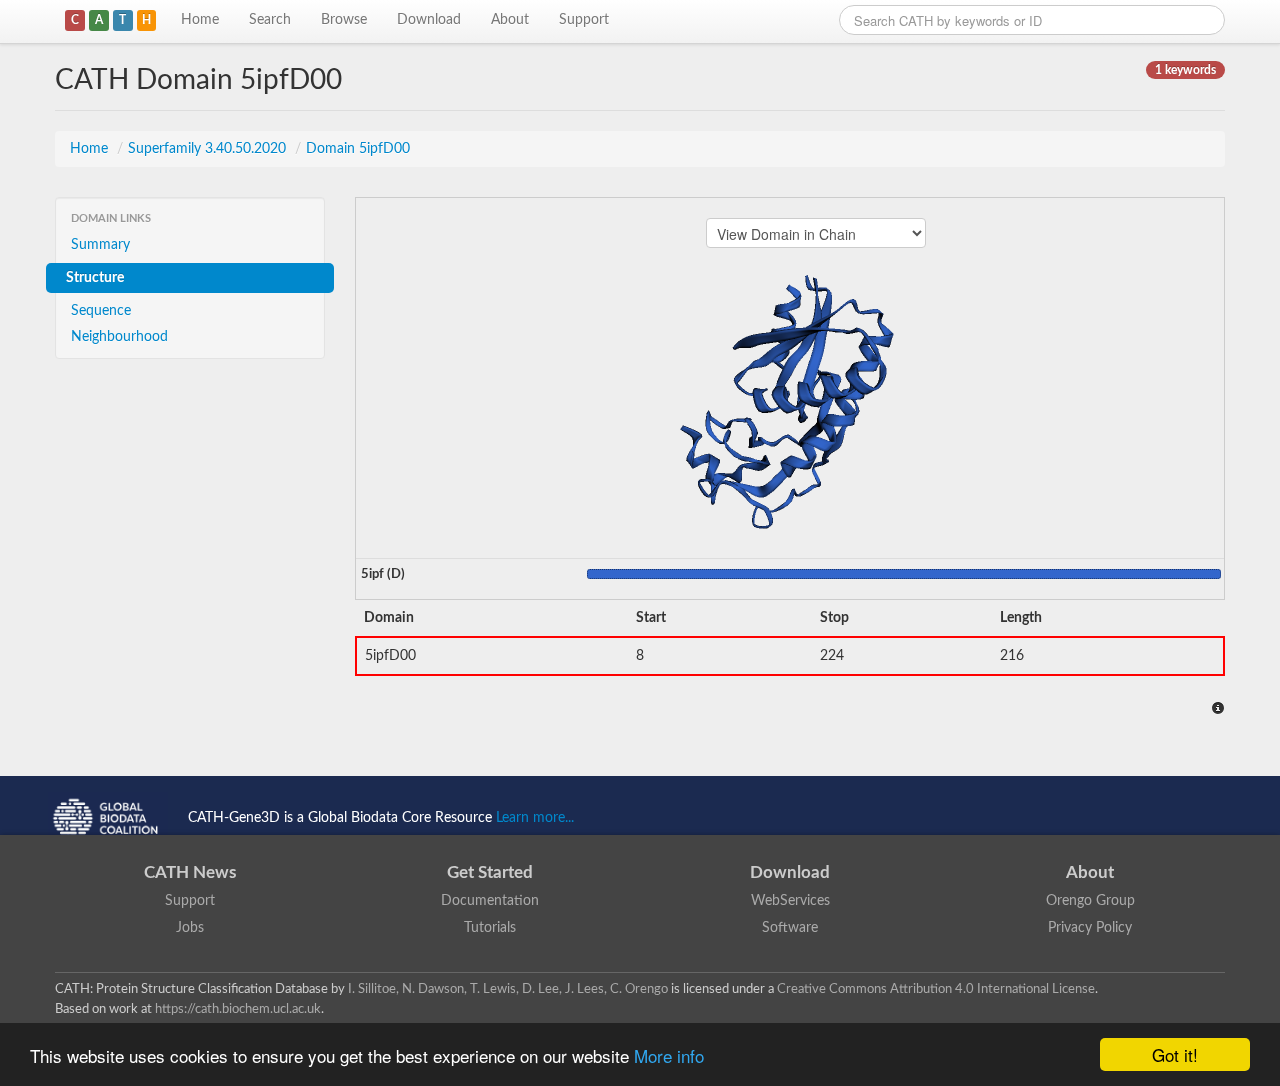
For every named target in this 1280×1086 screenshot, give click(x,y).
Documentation (490, 901)
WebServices (790, 901)
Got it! (1175, 1054)
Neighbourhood (119, 337)
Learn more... (535, 818)
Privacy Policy (1090, 928)
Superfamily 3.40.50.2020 (209, 149)
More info (669, 1055)
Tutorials (490, 928)
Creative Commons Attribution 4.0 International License (936, 989)
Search (270, 20)
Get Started (490, 872)
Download (429, 20)
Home (200, 20)
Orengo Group (1090, 901)
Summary (100, 245)
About (510, 20)
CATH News (190, 872)
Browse (344, 20)
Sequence (101, 311)
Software (790, 928)
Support (584, 20)
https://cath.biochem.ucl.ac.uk (238, 1009)
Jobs (190, 928)
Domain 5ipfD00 (358, 149)
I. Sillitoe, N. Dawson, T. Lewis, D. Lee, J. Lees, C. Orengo (508, 989)
